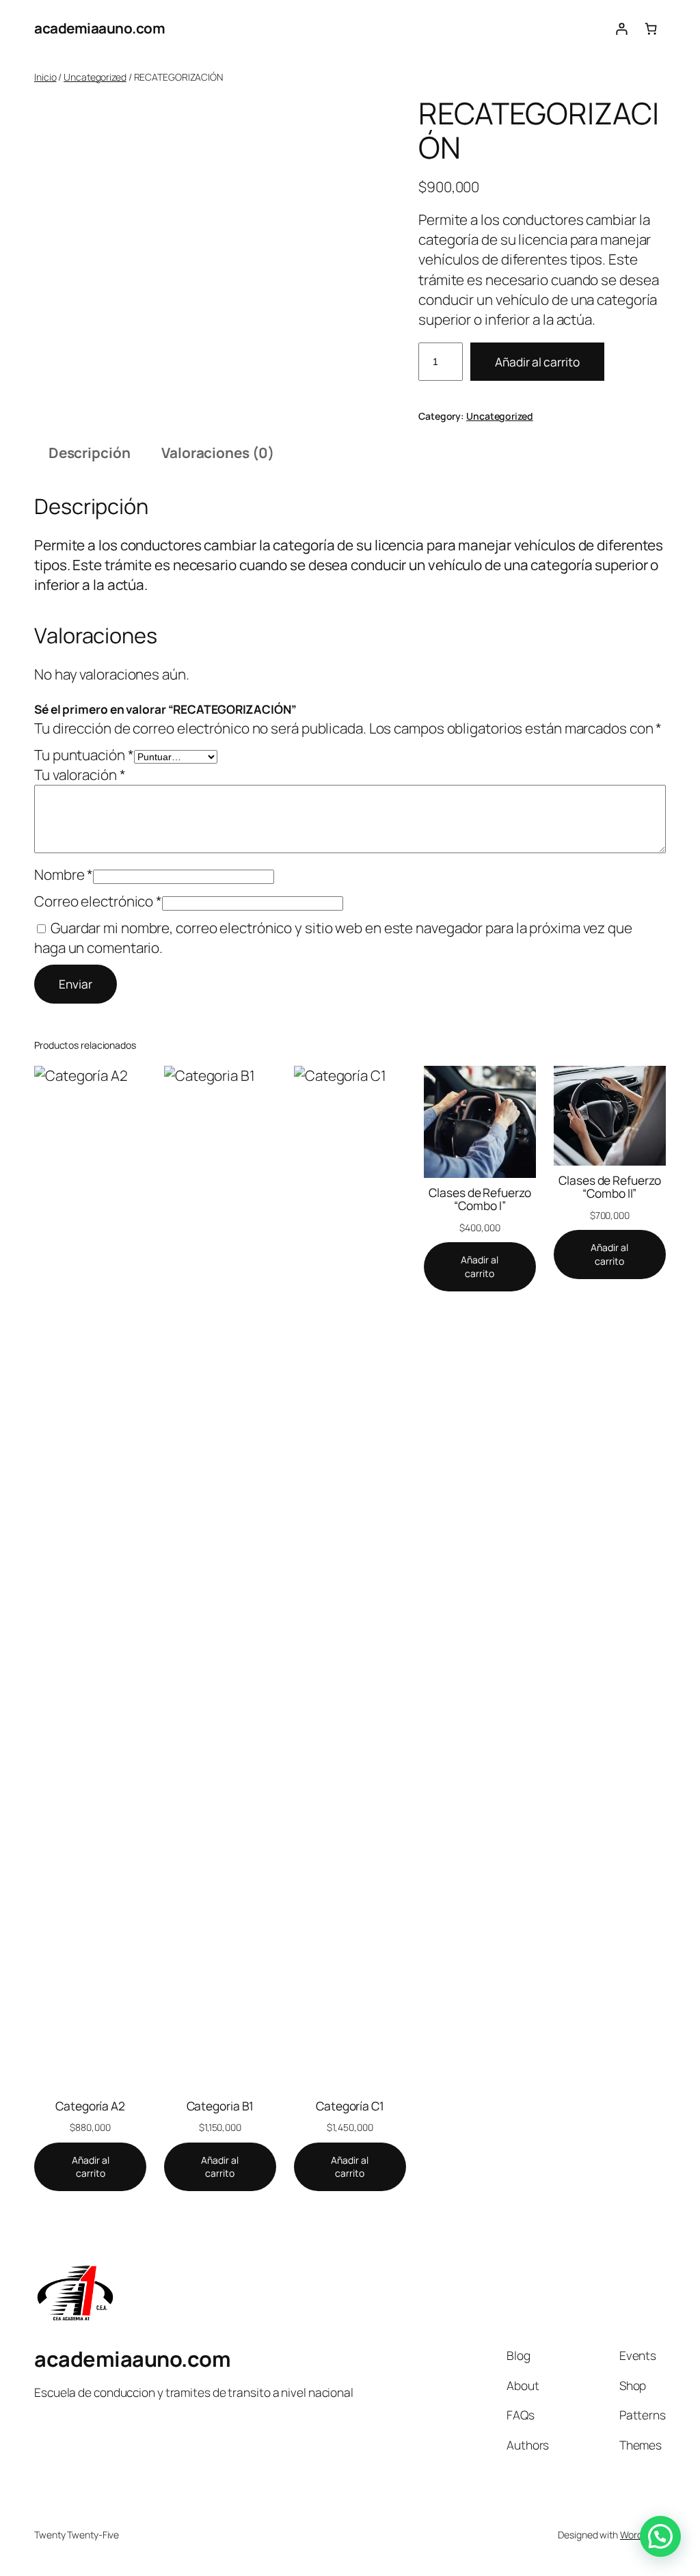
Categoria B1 (220, 2106)
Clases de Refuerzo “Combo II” (609, 1187)
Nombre (64, 874)
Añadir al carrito (537, 362)
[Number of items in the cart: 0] (651, 28)
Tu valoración (80, 775)
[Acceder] (621, 28)
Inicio (45, 77)
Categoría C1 (350, 2106)
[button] (660, 2536)
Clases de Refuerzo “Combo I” (480, 1199)
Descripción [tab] (90, 453)
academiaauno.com (99, 28)
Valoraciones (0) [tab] (217, 453)
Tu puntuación (84, 755)
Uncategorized (95, 77)
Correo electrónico (98, 901)
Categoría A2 (90, 2106)
